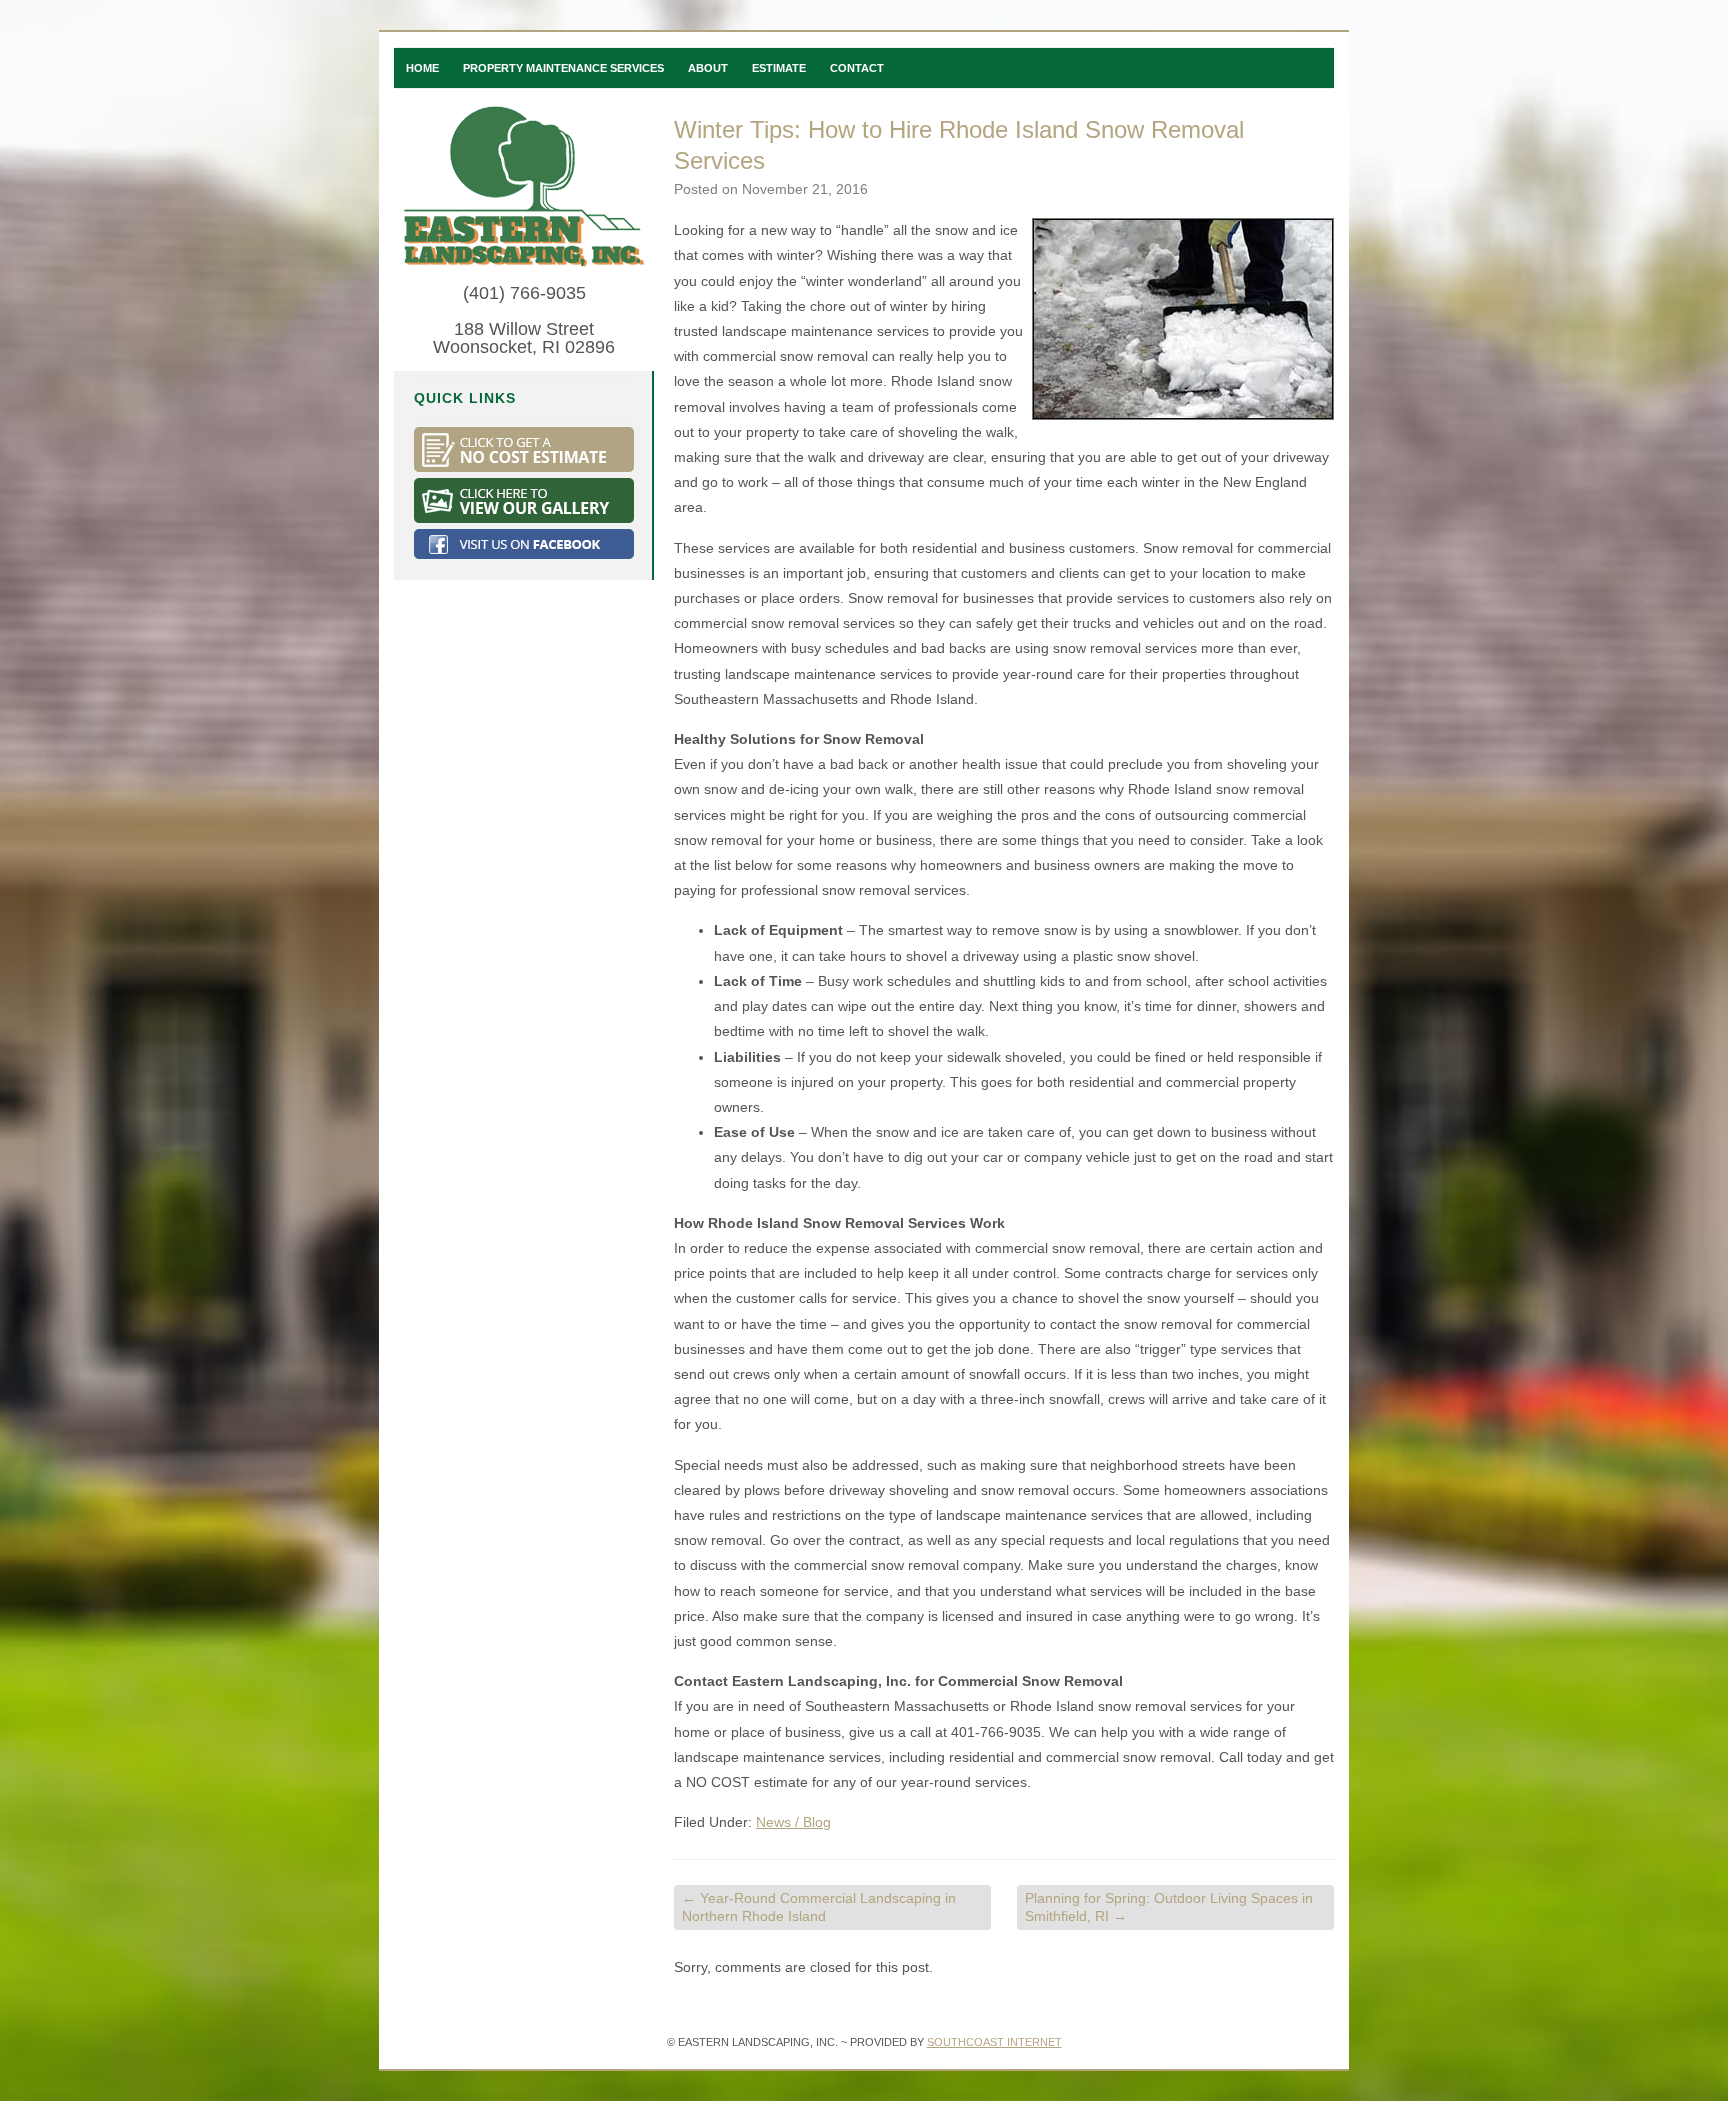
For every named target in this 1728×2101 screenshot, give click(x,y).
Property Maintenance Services (563, 68)
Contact (857, 68)
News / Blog (793, 1822)
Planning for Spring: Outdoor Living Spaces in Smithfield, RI (1169, 1907)
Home (422, 68)
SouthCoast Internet (994, 2042)
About (708, 68)
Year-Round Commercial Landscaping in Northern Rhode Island (819, 1907)
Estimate (779, 68)
